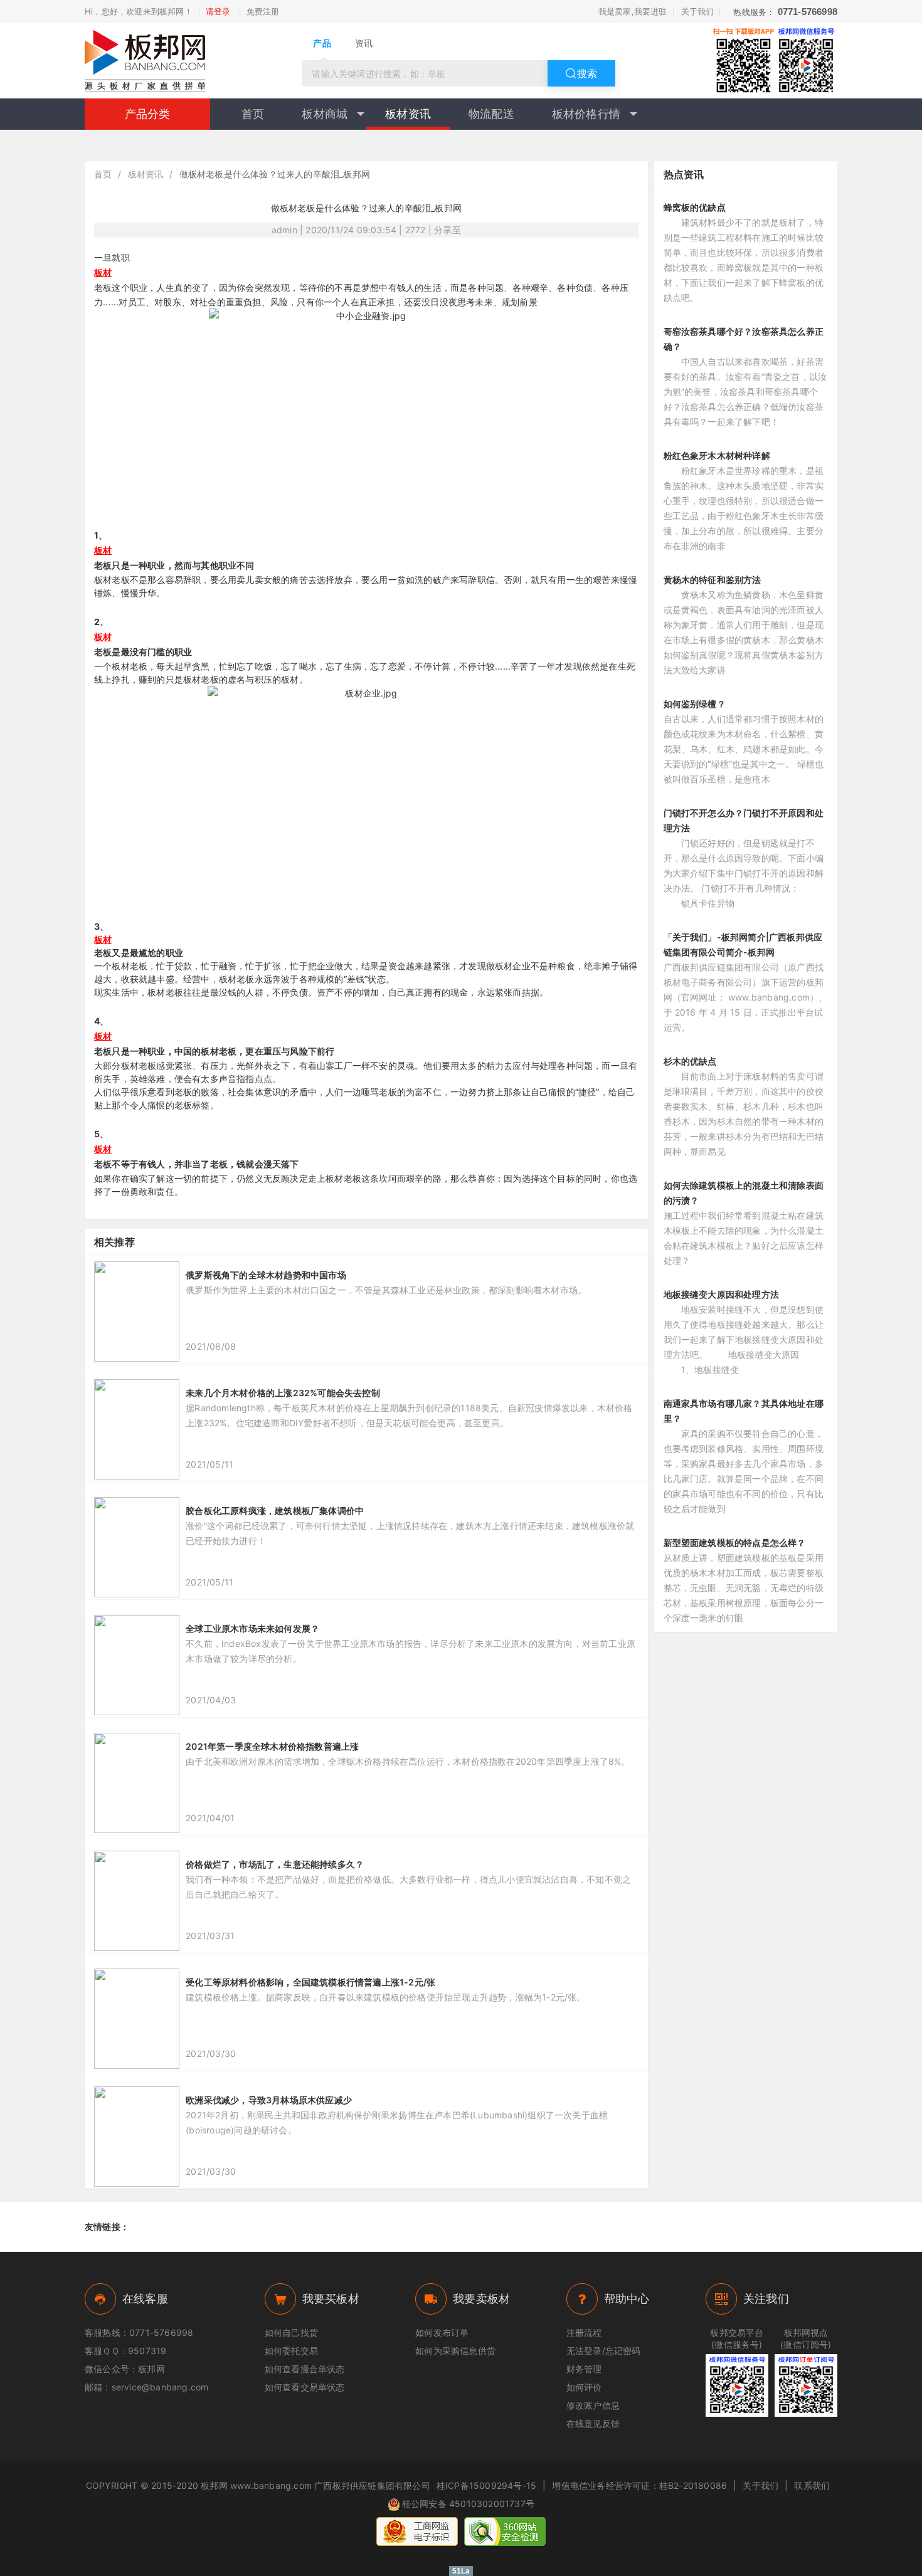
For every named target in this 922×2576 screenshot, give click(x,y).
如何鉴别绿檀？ (695, 704)
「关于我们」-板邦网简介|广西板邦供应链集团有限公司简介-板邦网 (743, 944)
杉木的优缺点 (690, 1061)
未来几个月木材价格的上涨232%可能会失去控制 (283, 1393)
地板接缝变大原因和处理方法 (722, 1294)
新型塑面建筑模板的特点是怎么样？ (735, 1543)
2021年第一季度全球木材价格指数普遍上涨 (272, 1746)
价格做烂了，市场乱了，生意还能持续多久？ (275, 1864)
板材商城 (325, 114)
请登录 (218, 11)
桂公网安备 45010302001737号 (468, 2504)
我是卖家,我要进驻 (633, 11)
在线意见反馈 (593, 2423)
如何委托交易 (291, 2351)
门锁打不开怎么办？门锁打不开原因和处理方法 (744, 820)
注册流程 (584, 2332)
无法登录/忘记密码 (604, 2351)
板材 (103, 272)
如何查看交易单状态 (305, 2387)
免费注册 (263, 11)
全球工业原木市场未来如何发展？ (252, 1628)
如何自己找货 (291, 2332)
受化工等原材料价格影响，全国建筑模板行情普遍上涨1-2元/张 (310, 1982)
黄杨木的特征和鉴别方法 (713, 580)
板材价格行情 (586, 114)
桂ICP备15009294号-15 (486, 2485)
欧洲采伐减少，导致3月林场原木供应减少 (269, 2100)
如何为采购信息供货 (455, 2351)
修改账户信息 (593, 2405)
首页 (253, 114)
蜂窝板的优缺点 (695, 207)
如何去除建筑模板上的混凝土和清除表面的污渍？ (744, 1193)
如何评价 (584, 2387)
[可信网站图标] (505, 2531)
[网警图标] (417, 2531)
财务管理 (584, 2369)
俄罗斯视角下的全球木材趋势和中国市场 (266, 1275)
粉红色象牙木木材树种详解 (717, 455)
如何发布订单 (442, 2332)
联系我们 (812, 2485)
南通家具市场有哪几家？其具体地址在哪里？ (744, 1411)
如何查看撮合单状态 (305, 2369)
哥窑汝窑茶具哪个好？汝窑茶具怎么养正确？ (744, 339)
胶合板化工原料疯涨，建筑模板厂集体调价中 (275, 1511)
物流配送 (491, 114)
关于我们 (698, 11)
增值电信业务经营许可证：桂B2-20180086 (639, 2485)
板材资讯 (408, 114)
